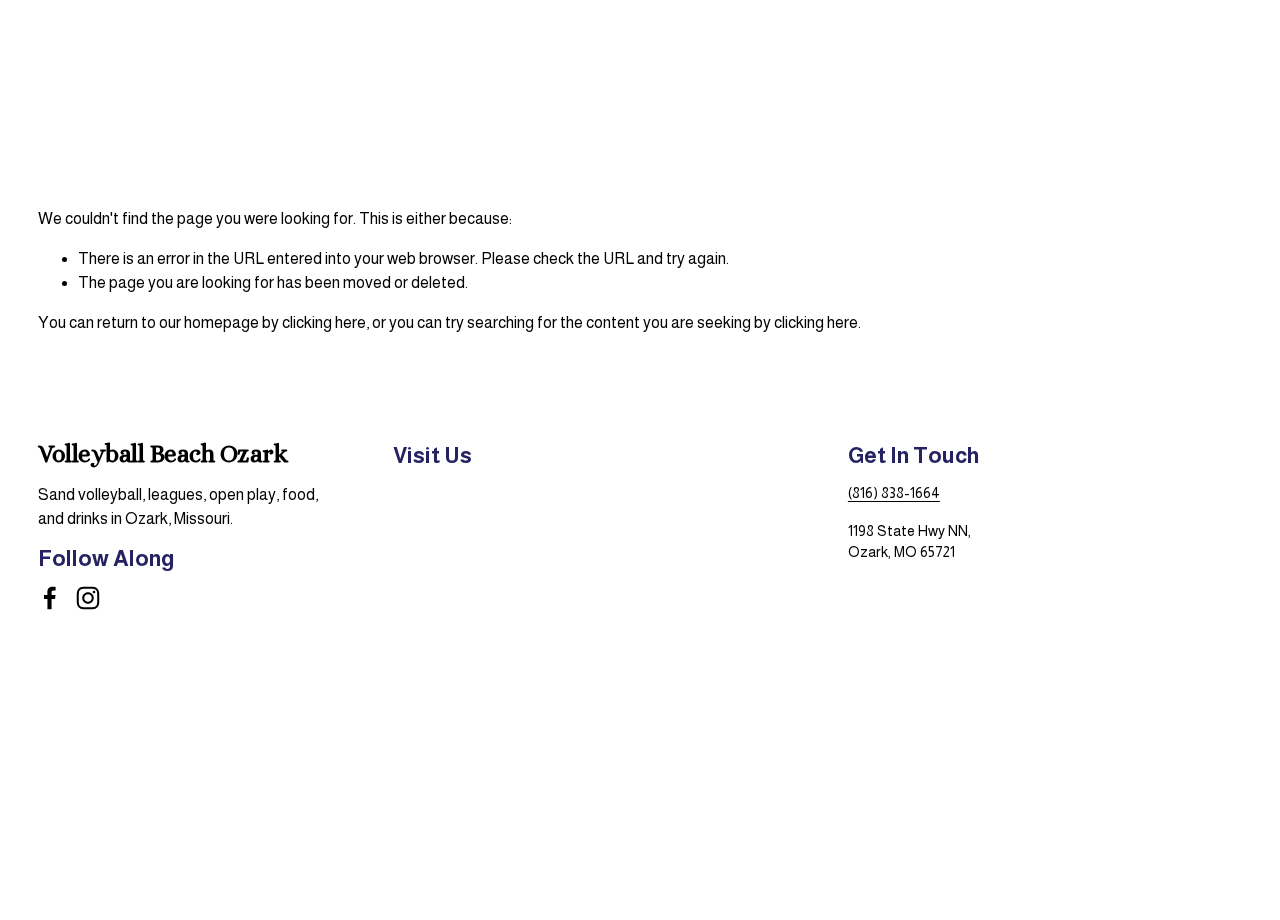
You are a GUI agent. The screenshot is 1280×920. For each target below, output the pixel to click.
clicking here (324, 322)
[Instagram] (88, 598)
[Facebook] (50, 598)
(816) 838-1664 (894, 493)
